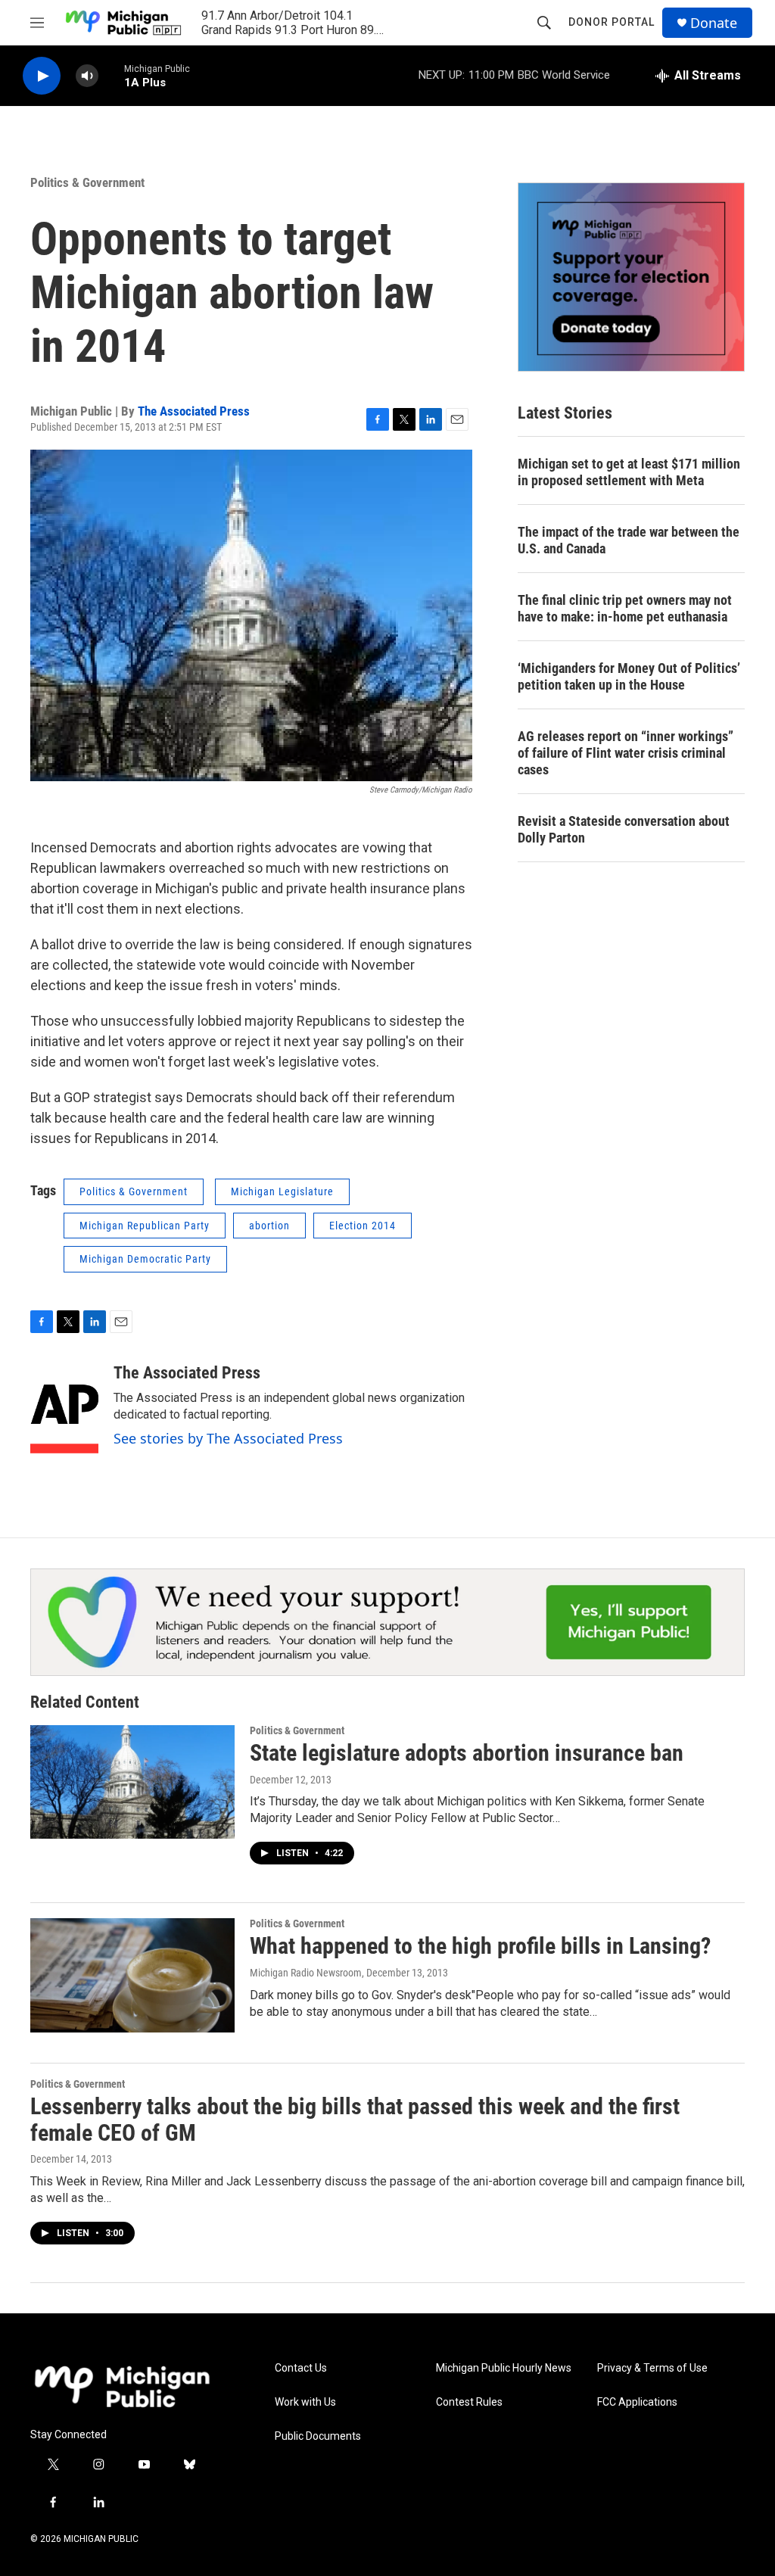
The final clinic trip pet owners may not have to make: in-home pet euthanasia (625, 608)
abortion (269, 1226)
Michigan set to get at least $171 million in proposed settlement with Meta (629, 472)
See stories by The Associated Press (228, 1438)
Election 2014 (363, 1226)
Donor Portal (612, 22)
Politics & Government (87, 182)
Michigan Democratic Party (145, 1259)
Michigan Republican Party (145, 1226)
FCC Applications (637, 2402)
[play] (42, 76)
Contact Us (301, 2368)
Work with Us (305, 2402)
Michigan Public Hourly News (504, 2368)
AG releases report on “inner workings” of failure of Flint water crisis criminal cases (626, 753)
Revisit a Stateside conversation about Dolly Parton (624, 829)
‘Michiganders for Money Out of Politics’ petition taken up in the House (629, 676)
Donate (714, 23)
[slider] (111, 75)
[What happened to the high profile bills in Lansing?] (132, 1975)
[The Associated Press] (64, 1409)
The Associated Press (194, 411)
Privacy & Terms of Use (652, 2368)
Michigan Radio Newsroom (306, 1973)
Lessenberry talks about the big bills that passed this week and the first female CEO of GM (355, 2120)
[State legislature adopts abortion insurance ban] (132, 1782)
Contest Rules (469, 2402)
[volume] (87, 76)
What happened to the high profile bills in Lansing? (480, 1946)
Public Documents (318, 2436)
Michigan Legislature (282, 1191)
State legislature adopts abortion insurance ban (467, 1753)
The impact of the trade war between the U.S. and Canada (629, 540)
